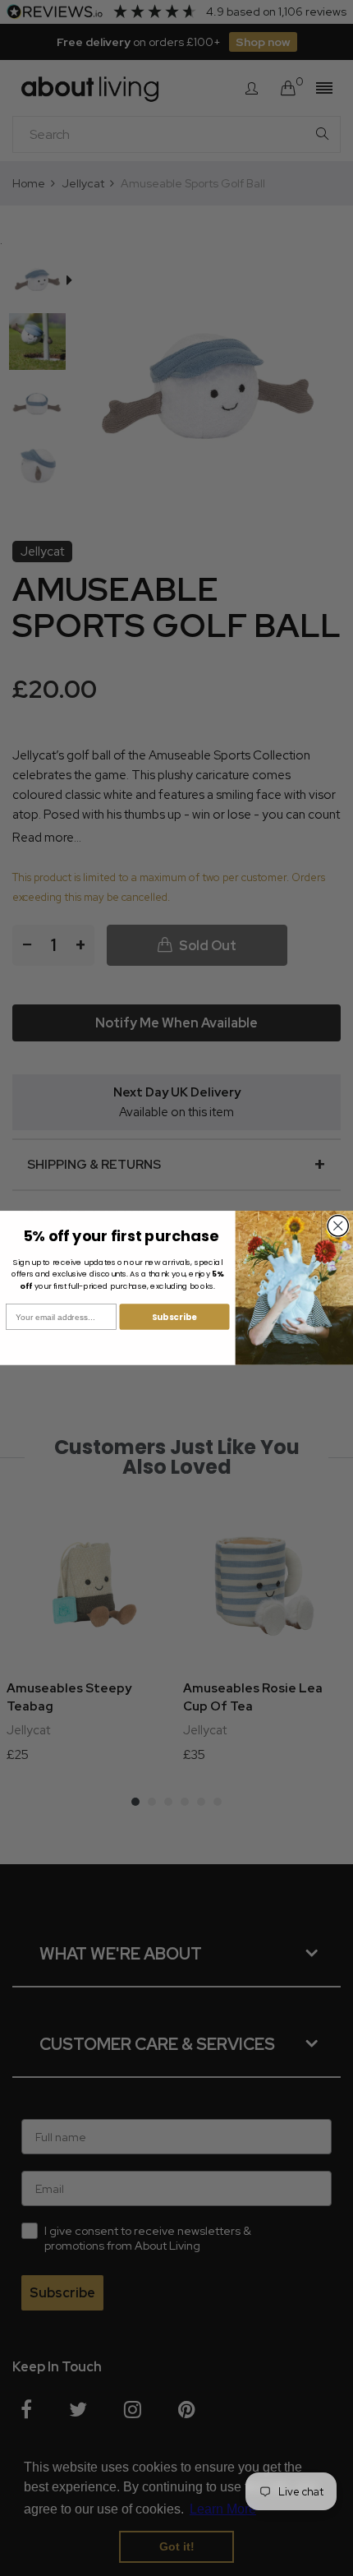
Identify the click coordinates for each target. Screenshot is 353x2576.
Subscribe (174, 1317)
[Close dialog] (338, 1226)
